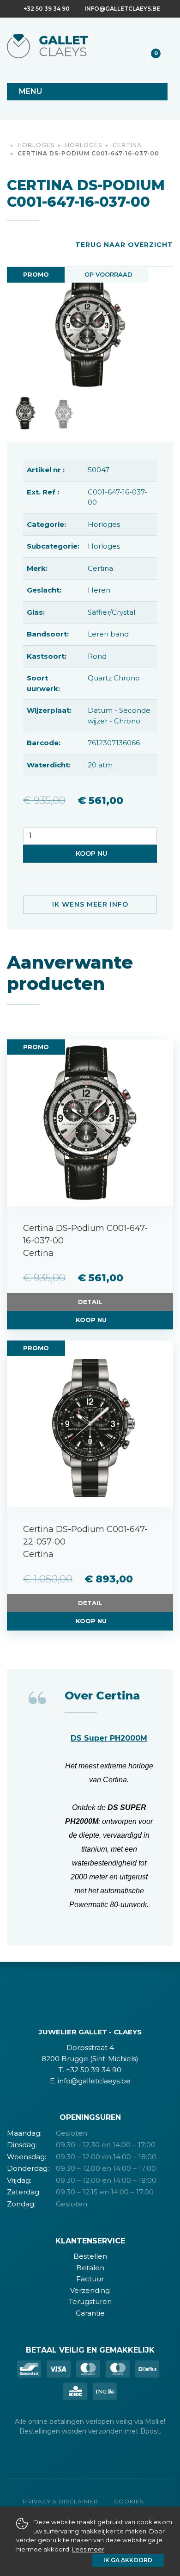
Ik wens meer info (90, 904)
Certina (127, 145)
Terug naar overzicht (124, 245)
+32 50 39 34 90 (47, 9)
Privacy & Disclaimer (60, 2501)
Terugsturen (90, 2301)
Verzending (90, 2290)
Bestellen (90, 2256)
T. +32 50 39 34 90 (90, 2070)
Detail (90, 1302)
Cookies (129, 2501)
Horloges (36, 145)
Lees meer (88, 2549)
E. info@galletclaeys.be (90, 2081)
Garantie (90, 2313)
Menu (30, 91)
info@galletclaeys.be (122, 9)
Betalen (90, 2268)
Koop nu (92, 853)
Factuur (90, 2279)
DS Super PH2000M (109, 1738)
